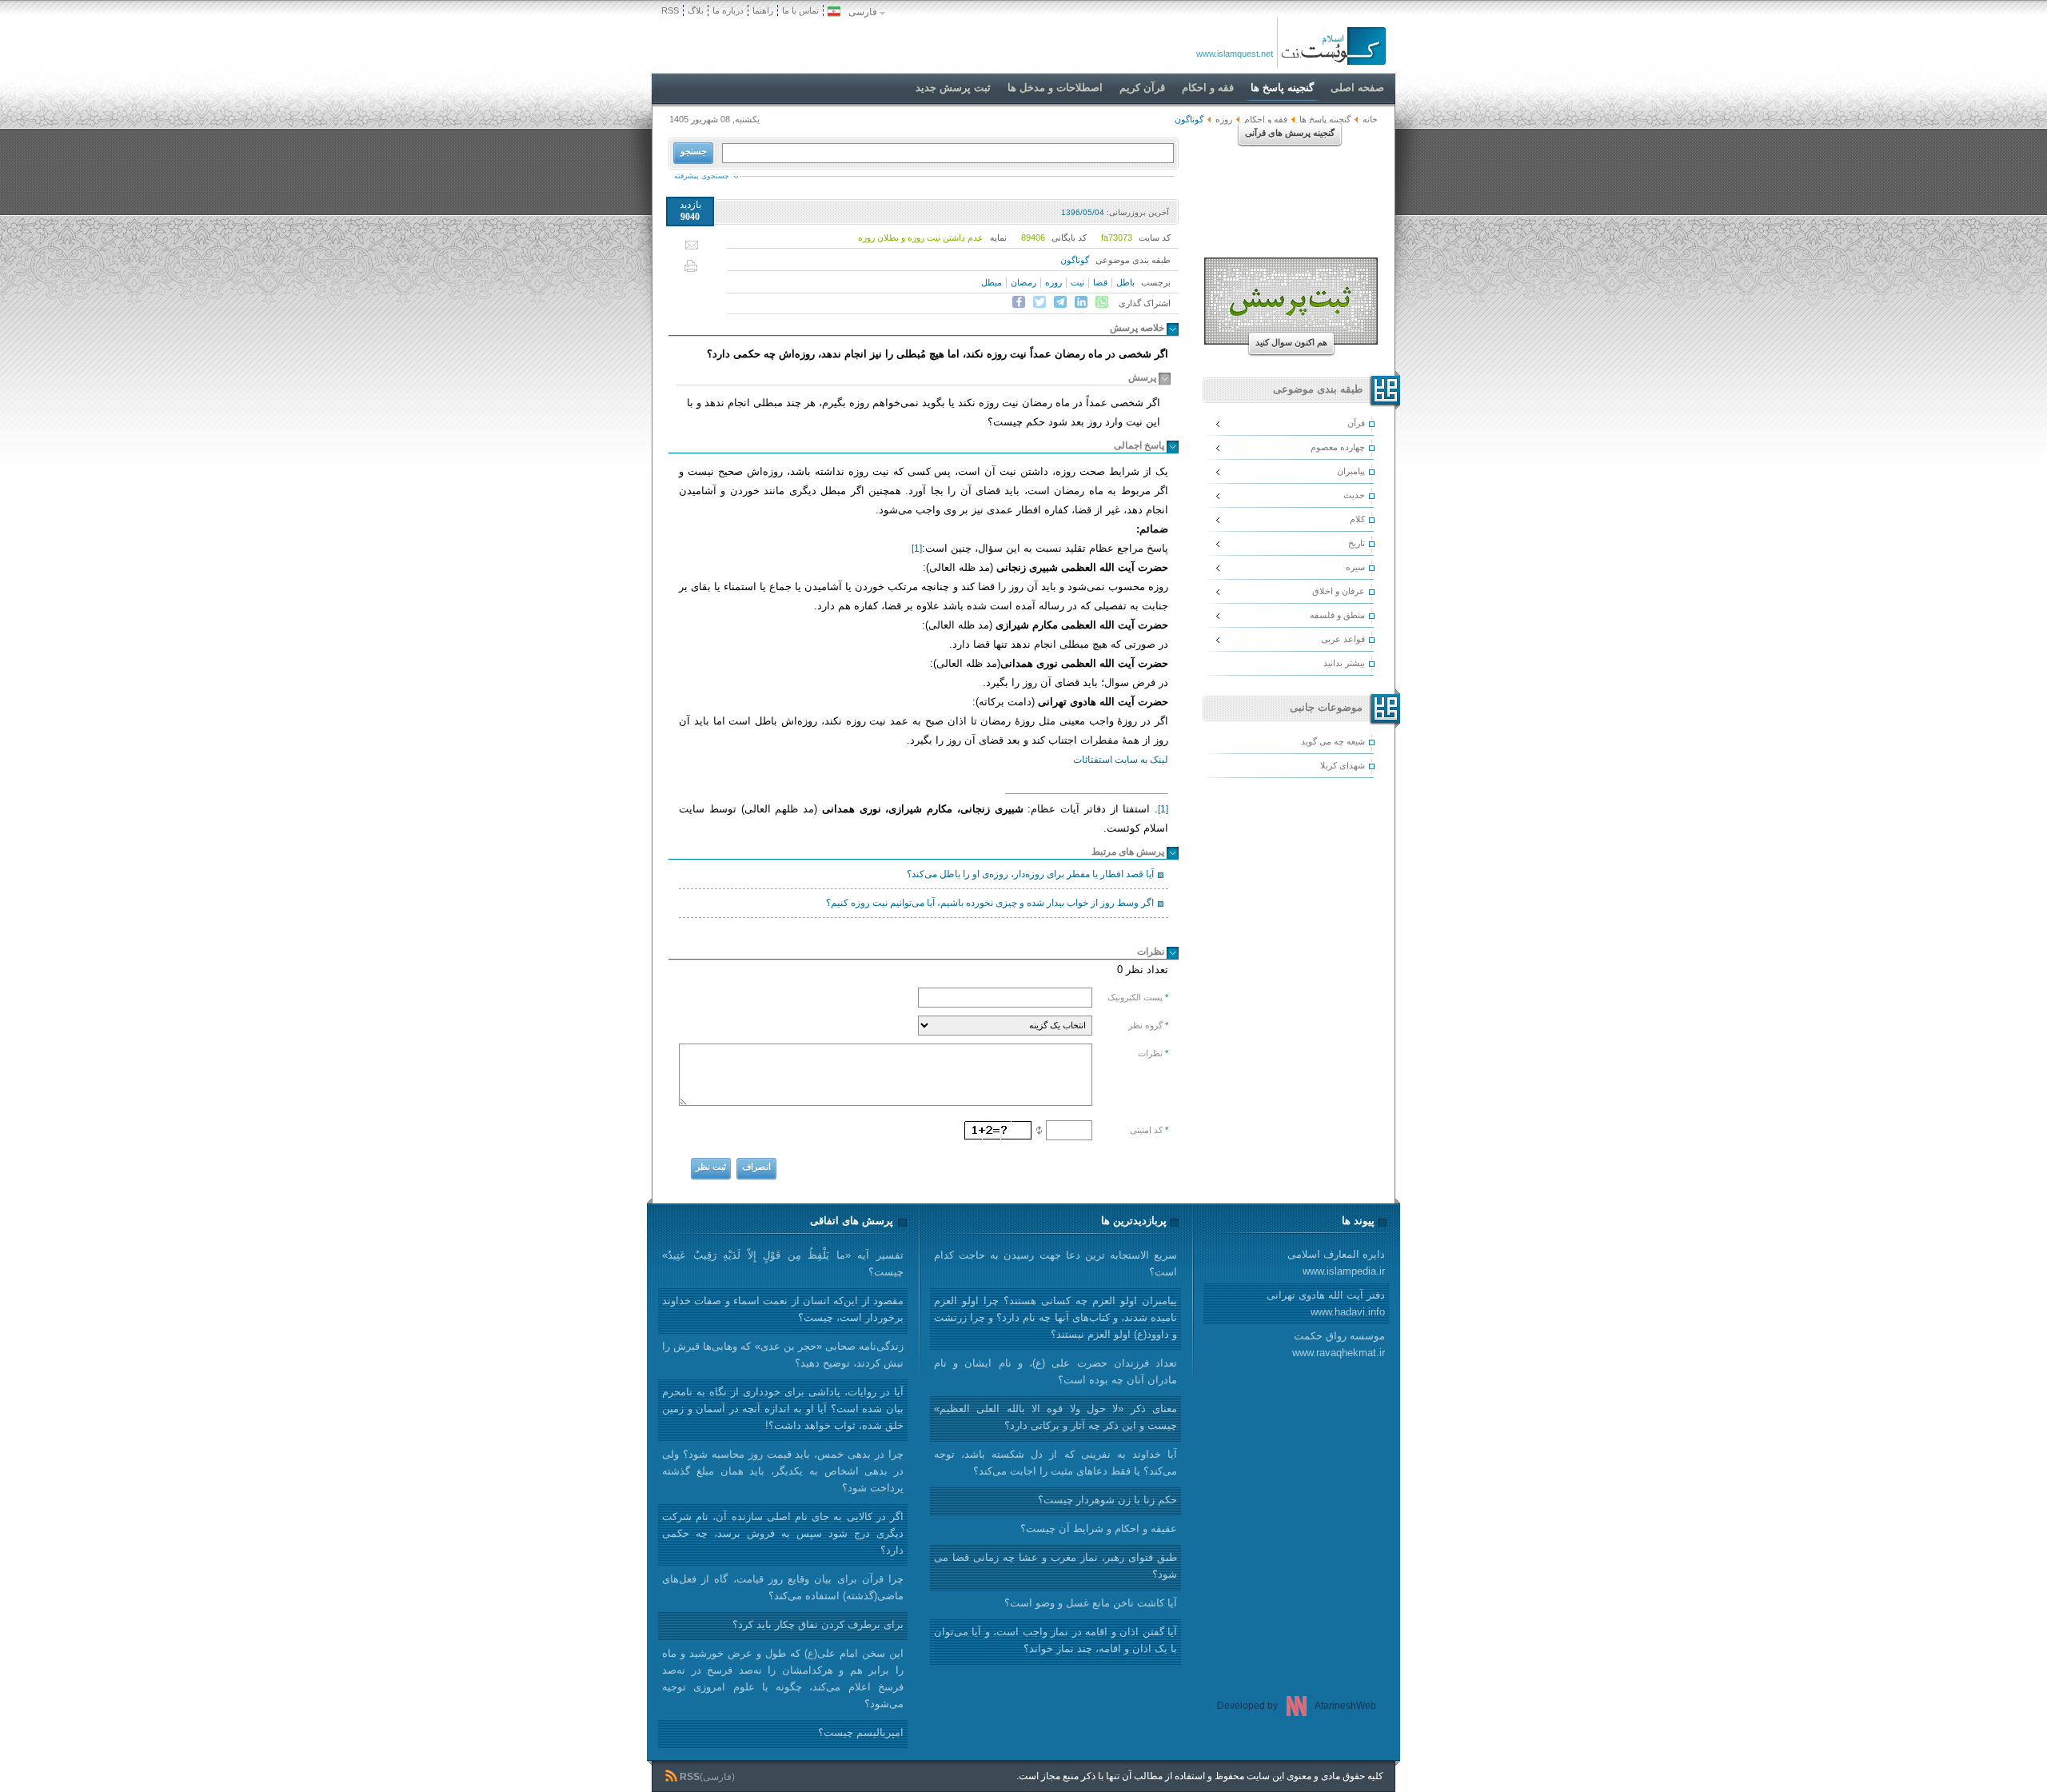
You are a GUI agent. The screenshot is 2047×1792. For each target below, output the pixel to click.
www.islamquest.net (1235, 54)
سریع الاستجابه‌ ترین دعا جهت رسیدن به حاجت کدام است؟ (1055, 1263)
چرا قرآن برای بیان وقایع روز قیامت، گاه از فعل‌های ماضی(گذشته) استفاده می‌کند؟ (783, 1587)
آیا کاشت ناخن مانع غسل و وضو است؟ (1091, 1603)
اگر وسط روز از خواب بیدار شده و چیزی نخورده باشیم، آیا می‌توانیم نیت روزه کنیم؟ (990, 903)
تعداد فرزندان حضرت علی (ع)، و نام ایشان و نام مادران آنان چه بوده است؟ (1055, 1371)
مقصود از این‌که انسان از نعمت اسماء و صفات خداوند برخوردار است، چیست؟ (783, 1309)
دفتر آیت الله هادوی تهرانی (1326, 1303)
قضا (1100, 282)
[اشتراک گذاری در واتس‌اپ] (1102, 302)
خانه (1370, 119)
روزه (1224, 119)
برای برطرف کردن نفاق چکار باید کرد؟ (818, 1624)
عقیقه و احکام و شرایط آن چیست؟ (1099, 1529)
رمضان (1023, 282)
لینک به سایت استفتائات (1121, 760)
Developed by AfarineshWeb (1297, 1706)
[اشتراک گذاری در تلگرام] (1060, 302)
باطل (1125, 282)
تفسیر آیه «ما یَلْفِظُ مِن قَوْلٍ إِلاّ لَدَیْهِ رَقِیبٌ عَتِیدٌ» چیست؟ (783, 1263)
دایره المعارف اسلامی (1336, 1263)
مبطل (992, 282)
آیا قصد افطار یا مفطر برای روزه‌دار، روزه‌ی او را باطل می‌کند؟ (1030, 874)
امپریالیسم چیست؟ (861, 1732)
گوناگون (1075, 260)
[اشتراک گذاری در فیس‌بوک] (1019, 302)
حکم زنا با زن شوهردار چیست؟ (1107, 1500)
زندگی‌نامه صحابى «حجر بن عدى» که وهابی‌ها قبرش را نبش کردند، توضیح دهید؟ (783, 1355)
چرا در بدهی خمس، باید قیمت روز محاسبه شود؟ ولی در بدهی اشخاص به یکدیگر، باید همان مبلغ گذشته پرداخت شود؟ (783, 1471)
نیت (1077, 282)
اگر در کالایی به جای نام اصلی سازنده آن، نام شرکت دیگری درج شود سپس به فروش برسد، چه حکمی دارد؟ (783, 1533)
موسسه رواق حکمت (1339, 1344)
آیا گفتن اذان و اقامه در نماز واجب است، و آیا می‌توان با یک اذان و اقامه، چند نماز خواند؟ (1055, 1640)
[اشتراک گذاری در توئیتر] (1039, 302)
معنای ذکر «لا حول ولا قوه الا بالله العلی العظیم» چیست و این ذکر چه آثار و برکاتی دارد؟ (1055, 1417)
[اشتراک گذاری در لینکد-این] (1081, 302)
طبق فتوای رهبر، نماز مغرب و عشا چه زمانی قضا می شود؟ (1055, 1566)
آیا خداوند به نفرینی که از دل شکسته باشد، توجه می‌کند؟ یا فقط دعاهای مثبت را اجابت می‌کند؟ (1055, 1463)
